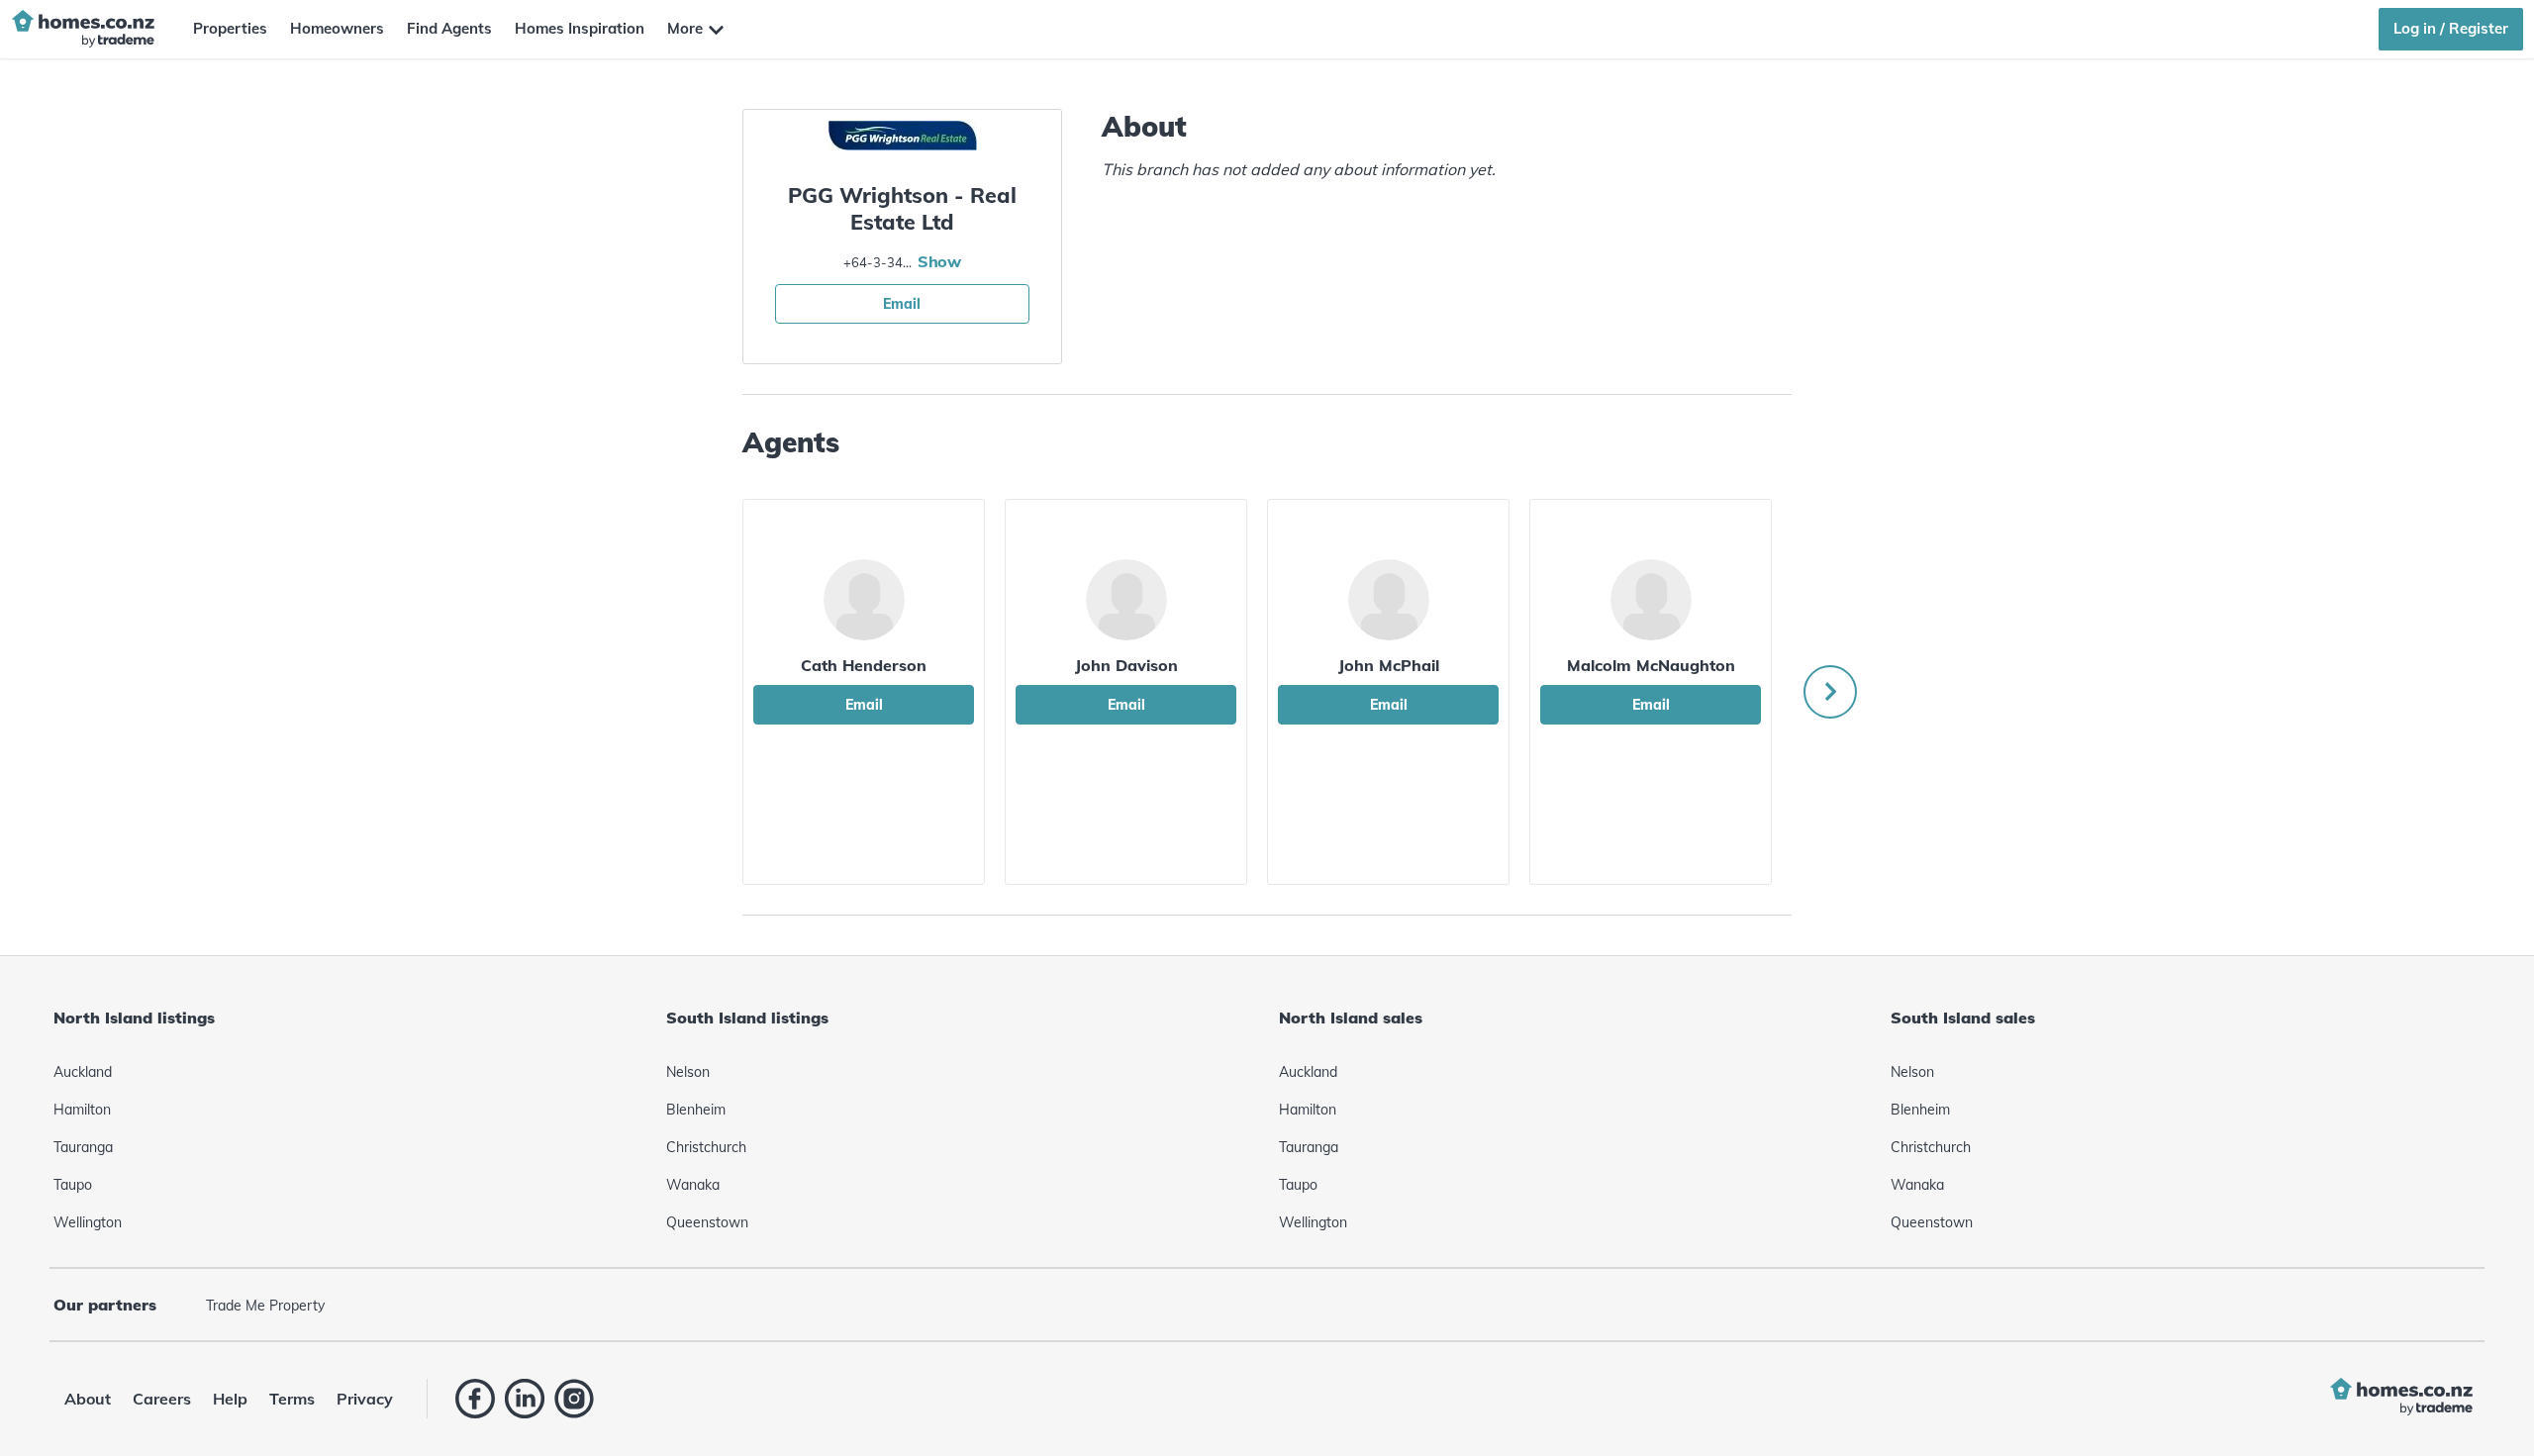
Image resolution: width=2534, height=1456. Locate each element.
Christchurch (706, 1147)
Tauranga (83, 1147)
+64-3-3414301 (878, 262)
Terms (292, 1399)
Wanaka (693, 1185)
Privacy (365, 1399)
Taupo (73, 1185)
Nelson (688, 1072)
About (88, 1399)
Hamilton (82, 1110)
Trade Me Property (265, 1306)
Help (230, 1399)
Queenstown (707, 1222)
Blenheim (696, 1110)
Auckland (83, 1072)
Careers (162, 1399)
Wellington (88, 1222)
